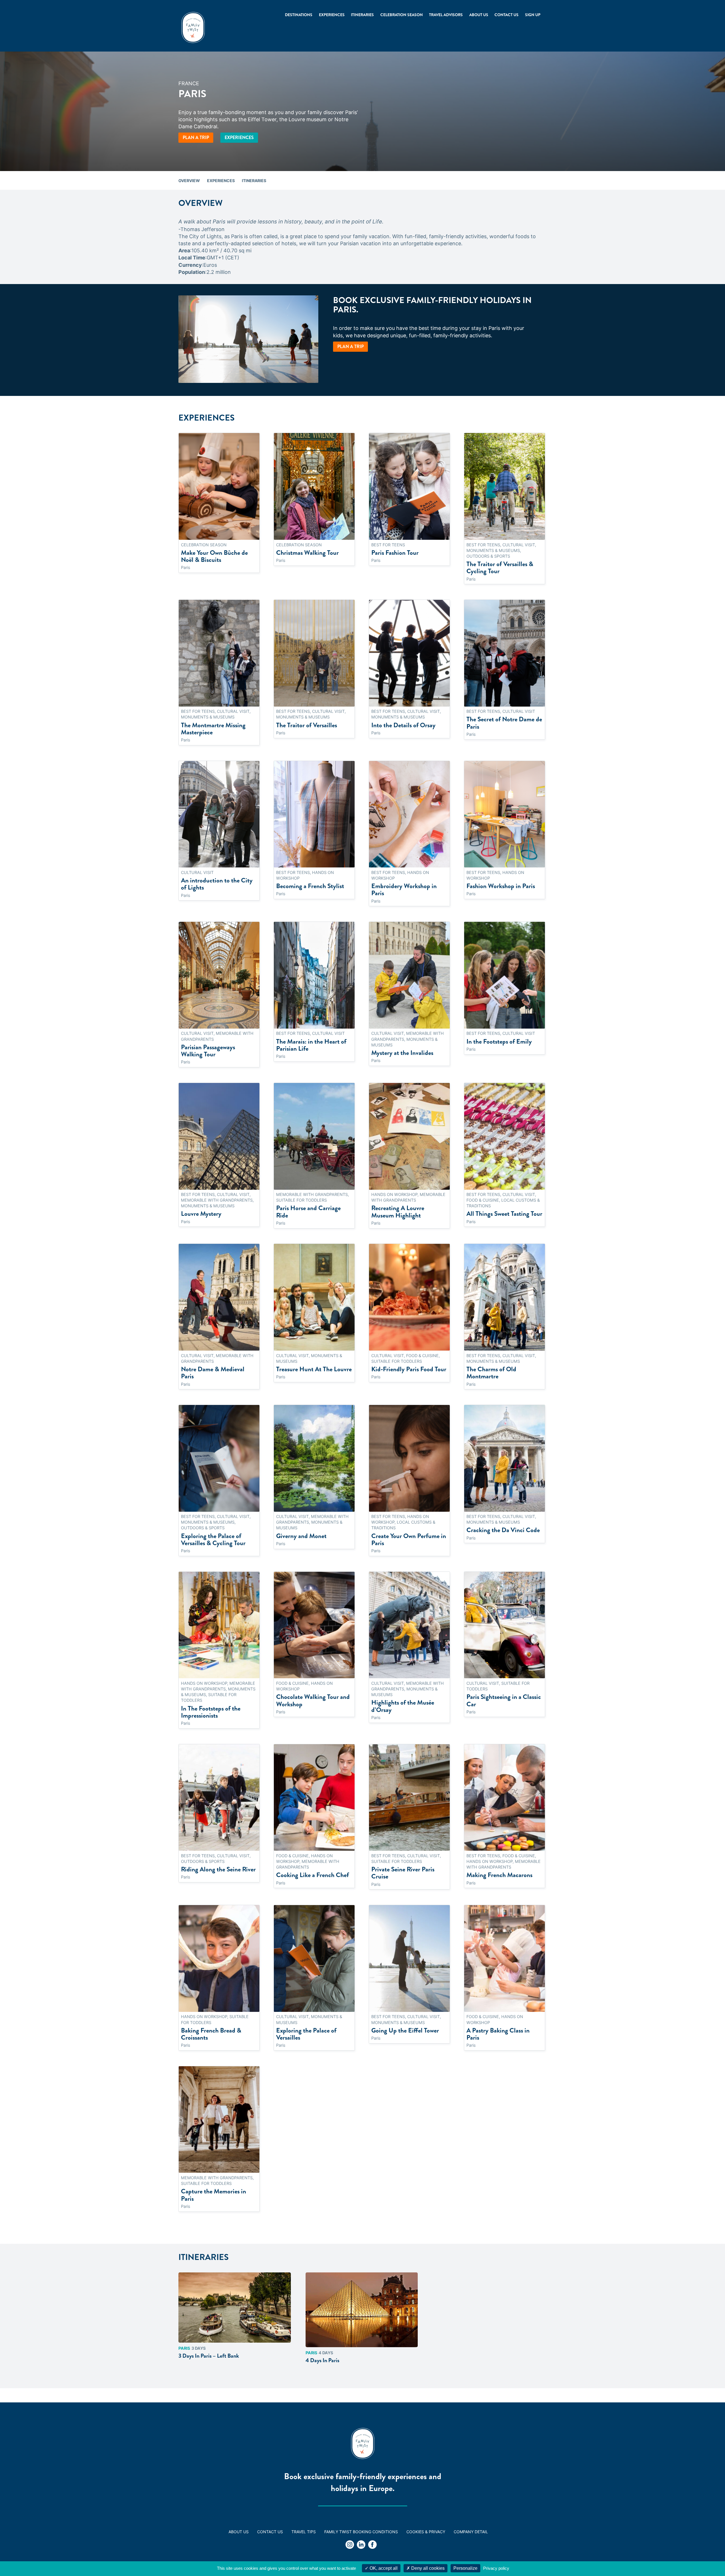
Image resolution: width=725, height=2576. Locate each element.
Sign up (533, 15)
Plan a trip (196, 137)
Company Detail (471, 2532)
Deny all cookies (427, 2568)
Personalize (465, 2568)
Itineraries (362, 15)
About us (479, 15)
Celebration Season (402, 15)
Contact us (507, 15)
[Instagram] (350, 2545)
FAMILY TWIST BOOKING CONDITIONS (361, 2532)
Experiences (239, 137)
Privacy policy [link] (496, 2568)
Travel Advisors (446, 15)
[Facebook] (372, 2545)
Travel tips (304, 2532)
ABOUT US (239, 2532)
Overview (189, 181)
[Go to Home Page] (193, 27)
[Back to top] (705, 2556)
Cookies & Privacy (426, 2532)
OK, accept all (383, 2568)
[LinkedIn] (361, 2545)
